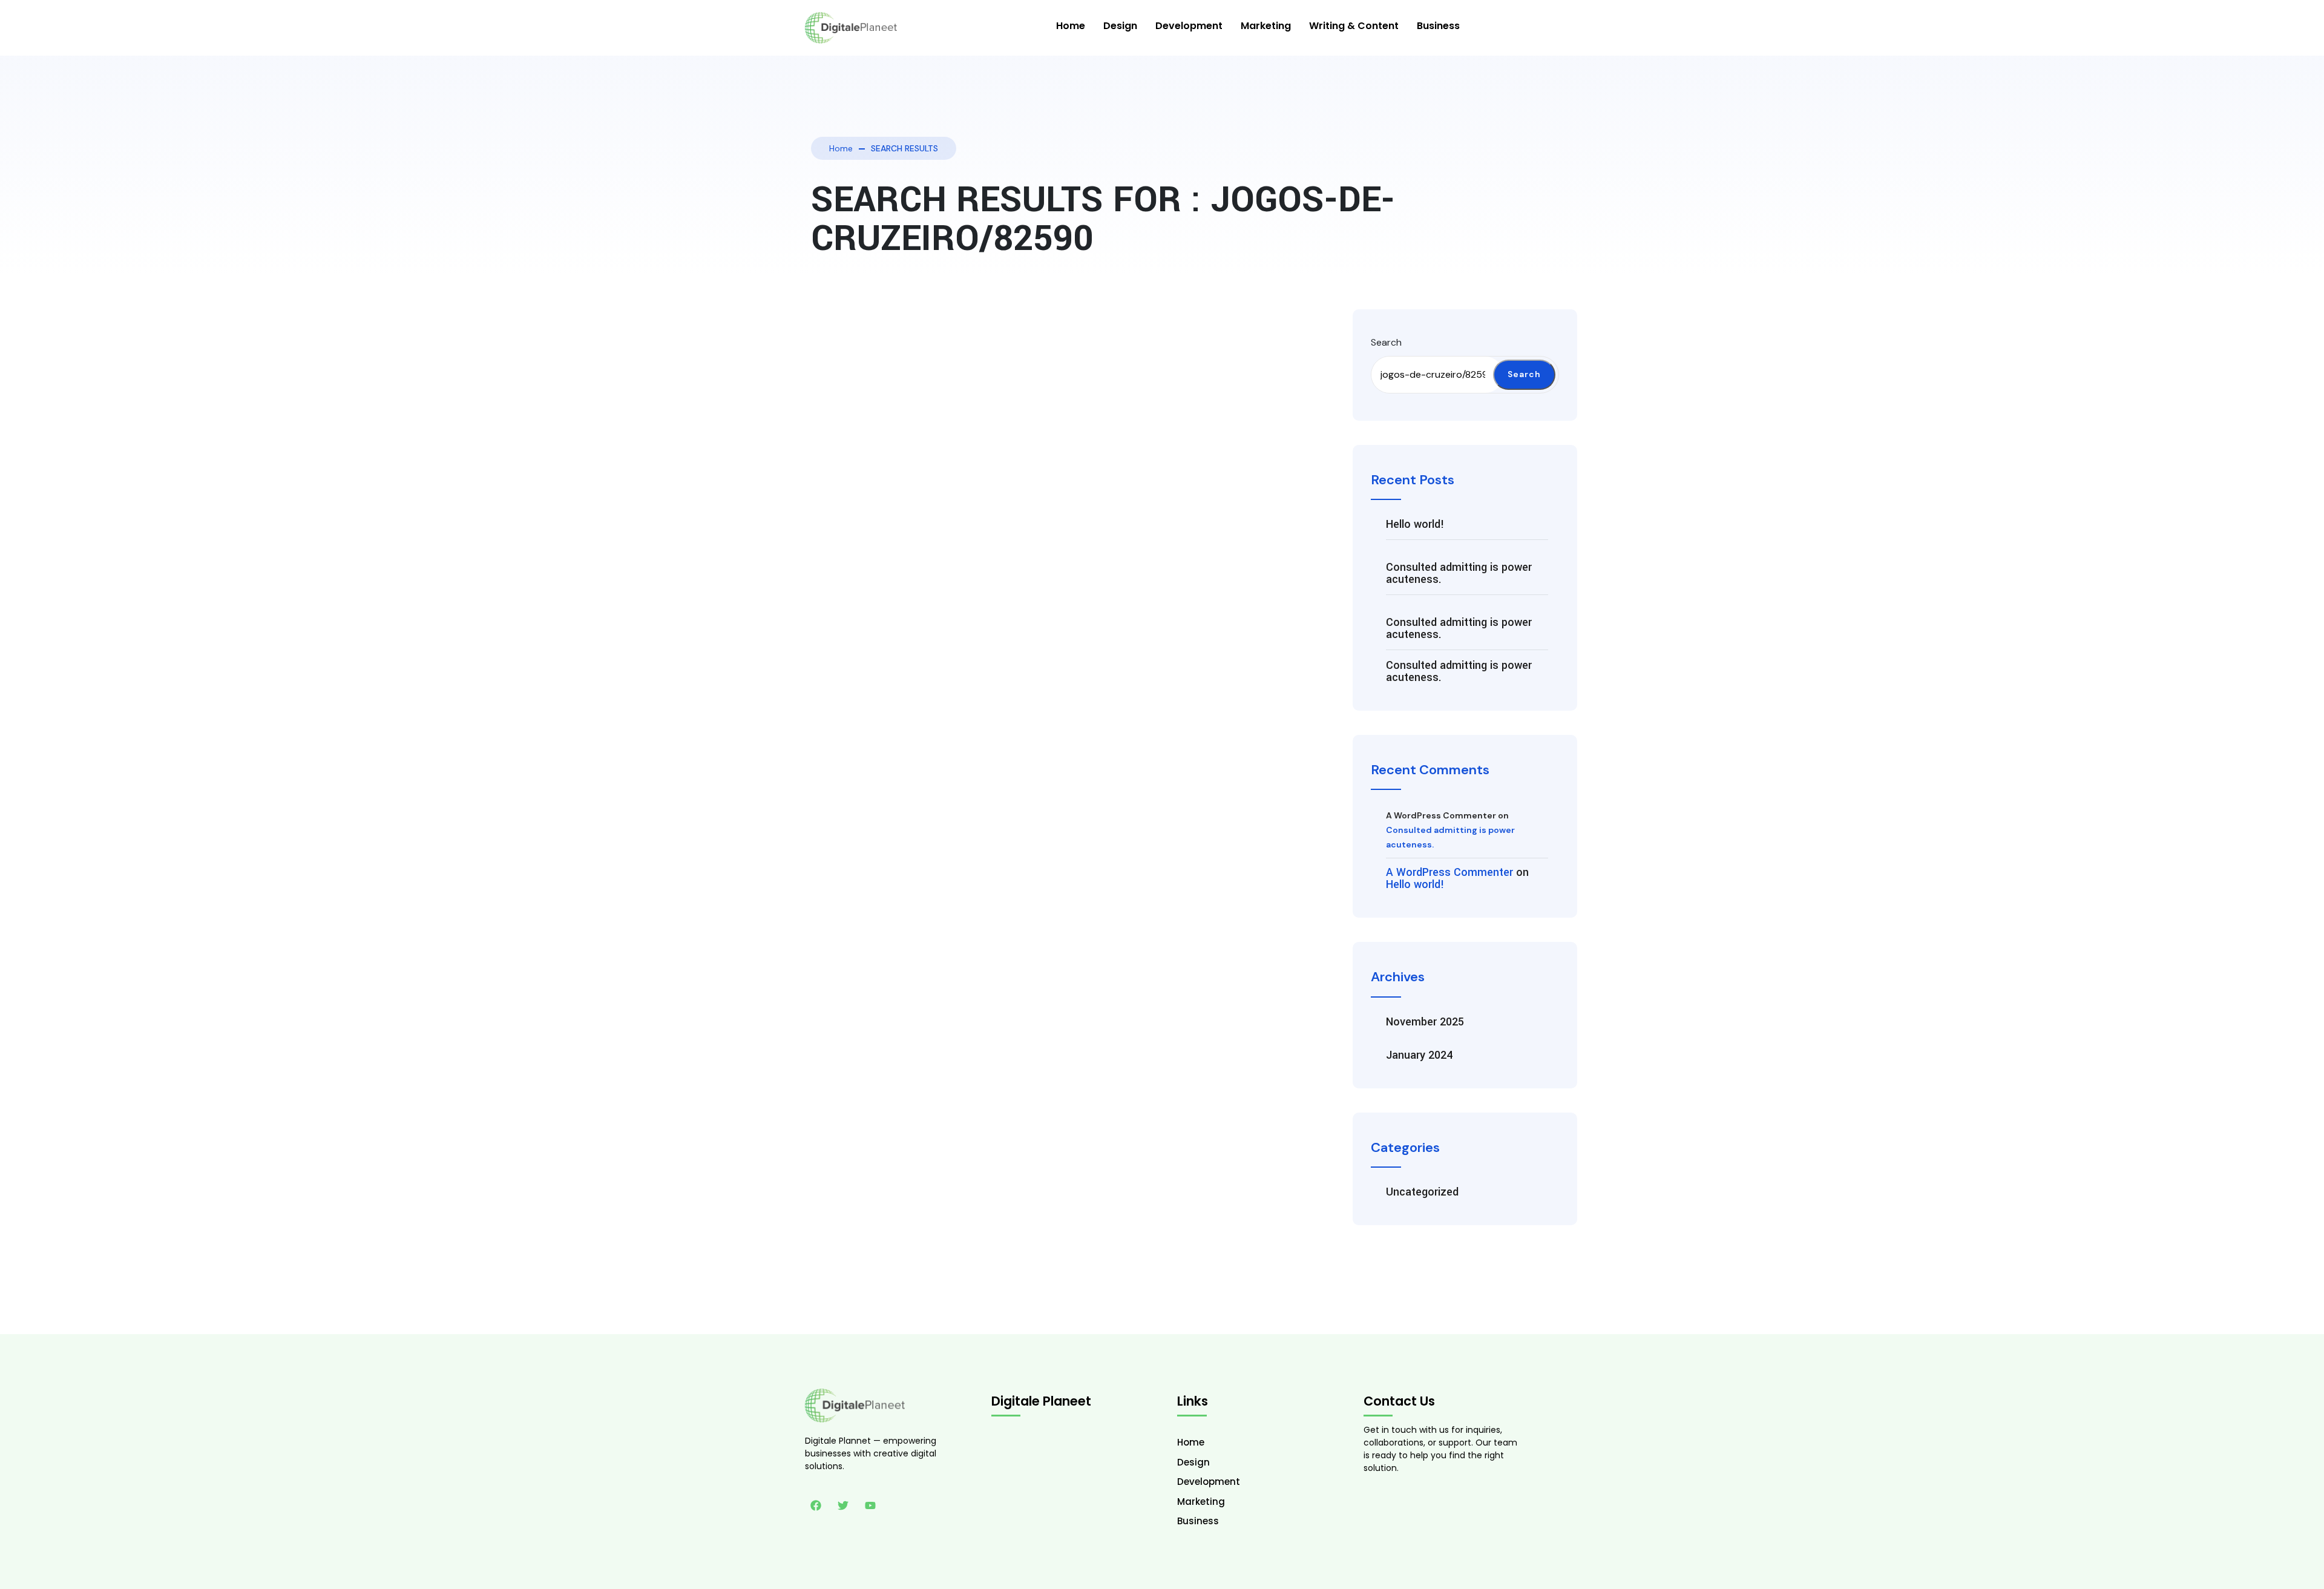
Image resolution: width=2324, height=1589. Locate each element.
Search (1386, 342)
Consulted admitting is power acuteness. (1459, 573)
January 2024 (1419, 1055)
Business (1438, 26)
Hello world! (1415, 524)
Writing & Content (1354, 26)
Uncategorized (1422, 1192)
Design (1120, 26)
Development (1189, 26)
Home (1071, 26)
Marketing (1266, 26)
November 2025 (1425, 1022)
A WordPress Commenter (1449, 872)
